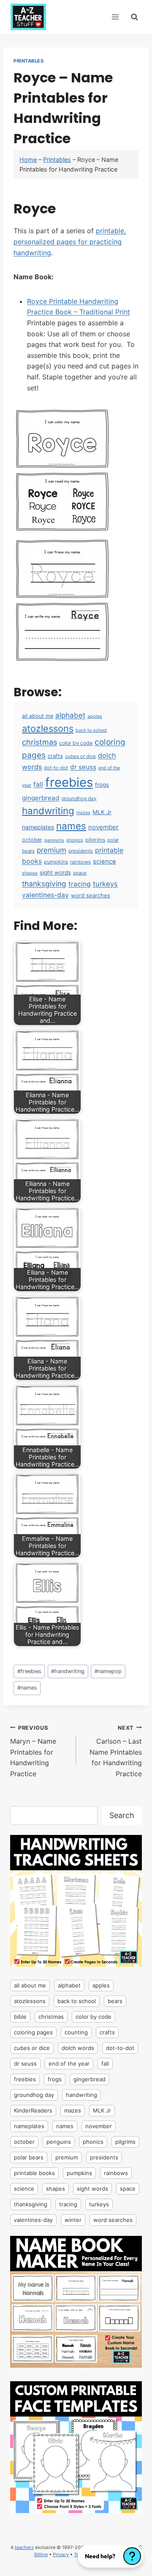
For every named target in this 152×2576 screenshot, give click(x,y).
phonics (75, 840)
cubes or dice (80, 756)
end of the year (69, 2064)
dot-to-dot (56, 768)
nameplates (38, 827)
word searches (91, 895)
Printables (29, 61)
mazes (83, 813)
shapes (30, 873)
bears (115, 2001)
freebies (69, 782)
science (104, 861)
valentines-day (45, 895)
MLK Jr (102, 812)
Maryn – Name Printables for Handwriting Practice (33, 1751)
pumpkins (56, 862)
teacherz (24, 2547)
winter (73, 2220)
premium (52, 850)
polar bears (29, 2157)
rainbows (80, 862)
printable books (34, 2173)
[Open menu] (115, 17)
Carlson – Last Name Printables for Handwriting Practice (116, 1751)
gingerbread (41, 798)
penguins (54, 840)
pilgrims (95, 840)
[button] (111, 2556)
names (71, 826)
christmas (39, 742)
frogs (102, 785)
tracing (80, 884)
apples (95, 716)
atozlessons (48, 728)
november (103, 827)
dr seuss (83, 767)
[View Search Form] (134, 17)
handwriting (48, 811)
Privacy (61, 2554)
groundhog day (79, 798)
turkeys (105, 884)
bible (20, 2017)
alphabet (70, 715)
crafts (55, 756)
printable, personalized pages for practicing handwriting (70, 241)
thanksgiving (44, 884)
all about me (38, 716)
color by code (76, 743)
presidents (81, 851)
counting (76, 2032)
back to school (91, 730)
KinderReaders (33, 2110)
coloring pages (33, 2032)
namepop (108, 1671)
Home (28, 159)
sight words (55, 872)
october (32, 840)
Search (122, 1815)
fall (38, 784)
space (80, 873)
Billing (41, 2554)
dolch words (78, 2048)
